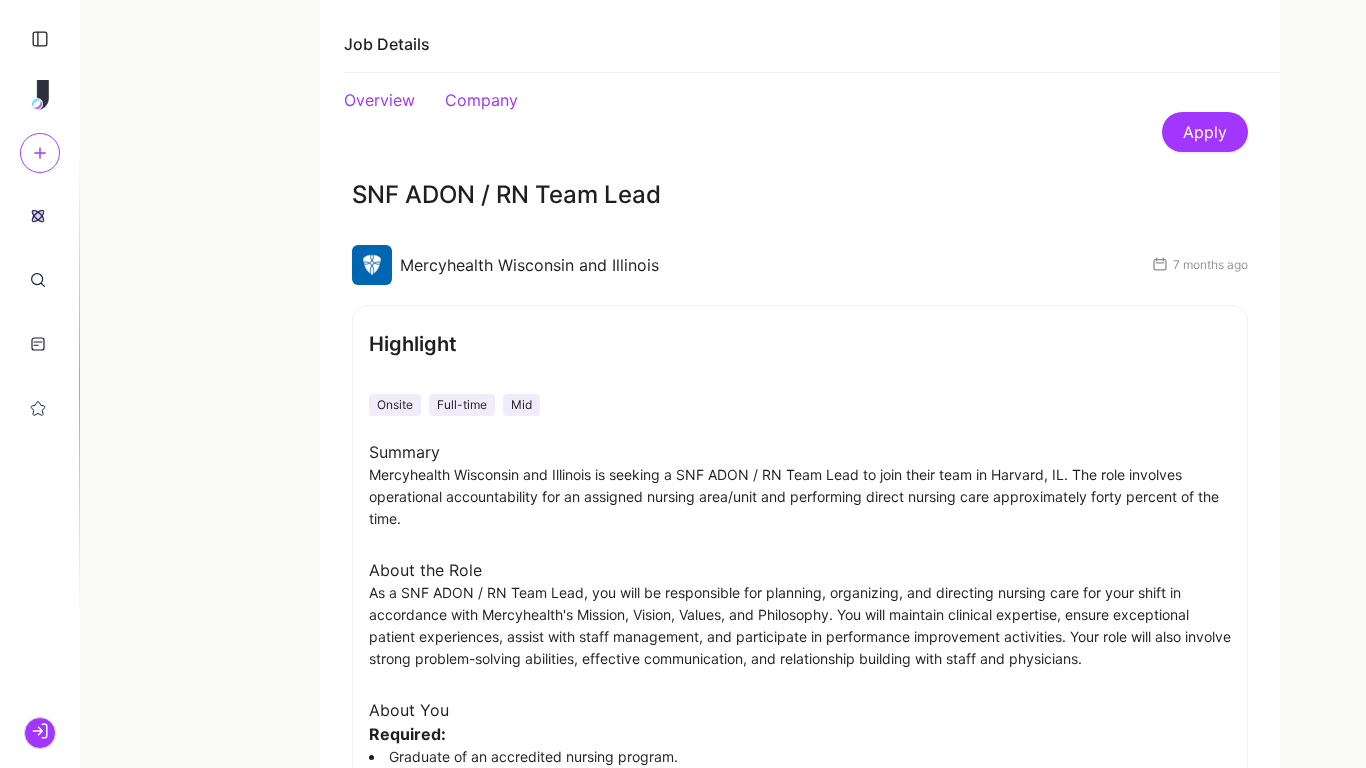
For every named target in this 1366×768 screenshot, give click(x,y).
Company (481, 100)
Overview (379, 100)
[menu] (40, 311)
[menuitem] (38, 215)
